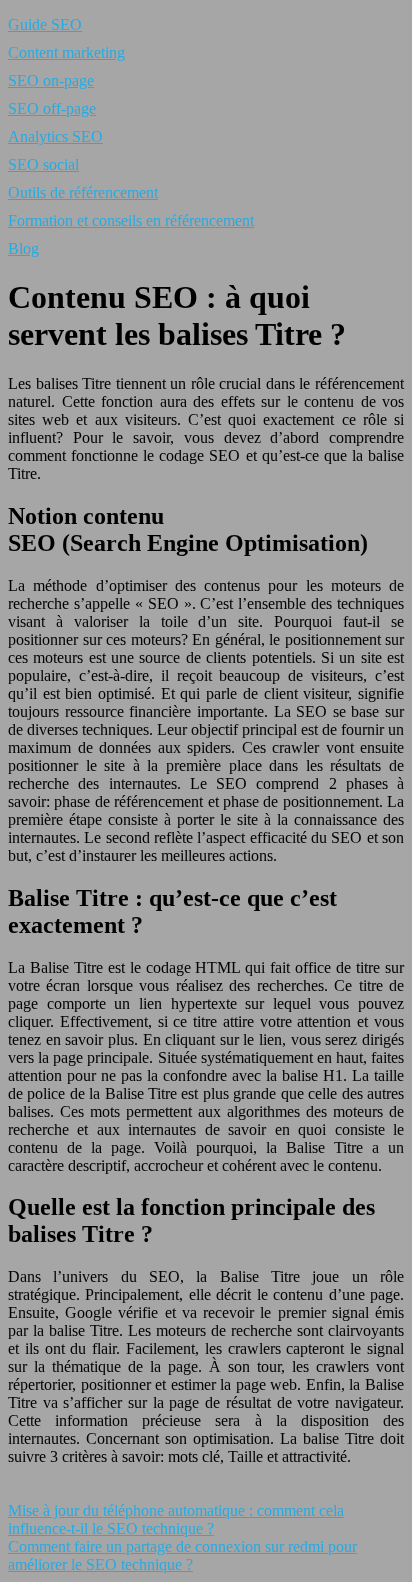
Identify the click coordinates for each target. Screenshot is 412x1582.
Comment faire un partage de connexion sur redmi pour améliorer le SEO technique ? (182, 1555)
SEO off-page (52, 108)
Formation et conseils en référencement (131, 220)
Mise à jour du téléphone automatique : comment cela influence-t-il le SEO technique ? (176, 1519)
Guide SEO (45, 24)
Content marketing (66, 52)
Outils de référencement (83, 192)
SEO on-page (51, 80)
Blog (23, 248)
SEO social (43, 164)
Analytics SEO (55, 136)
